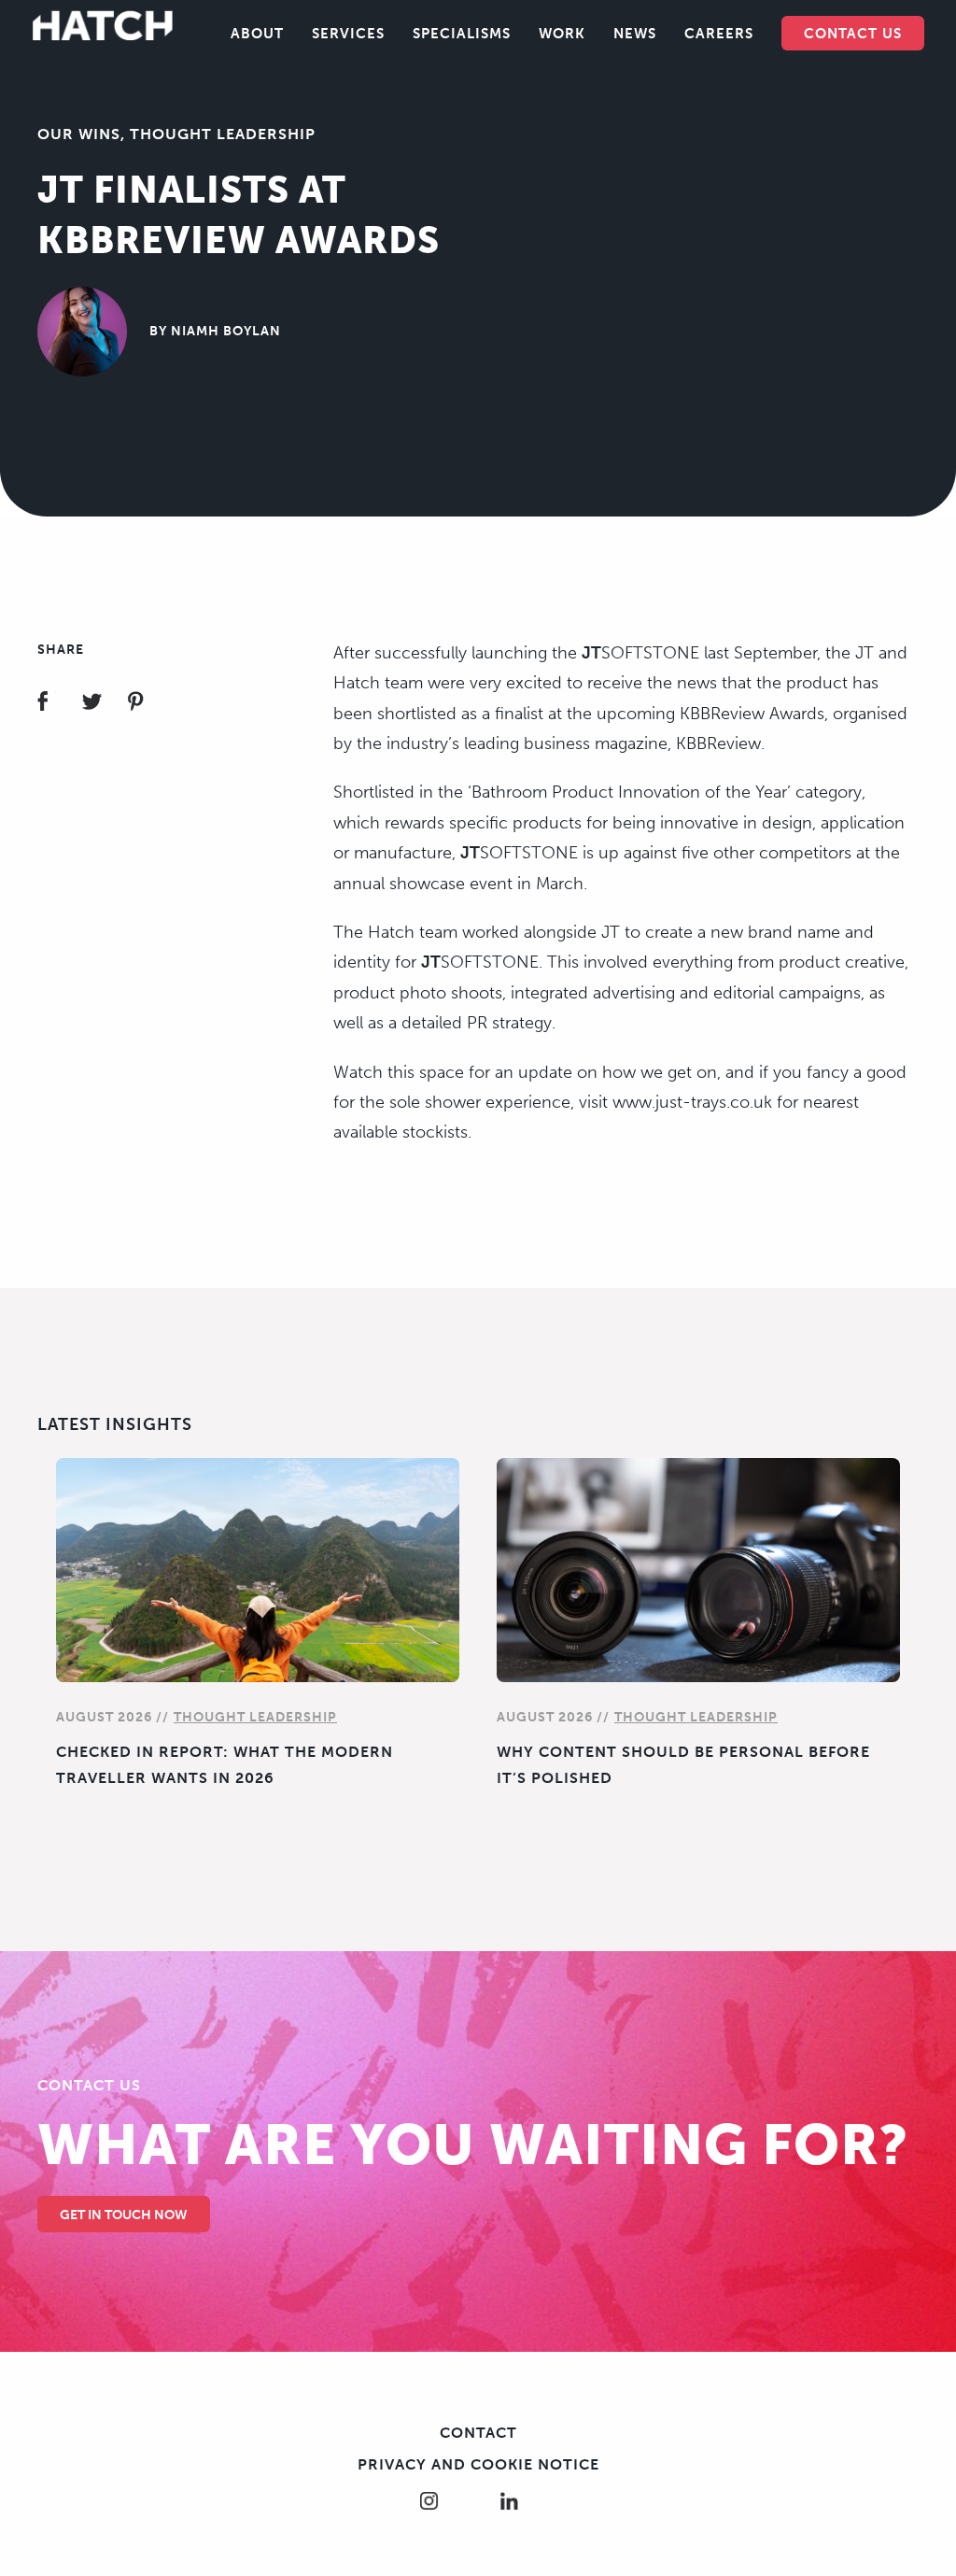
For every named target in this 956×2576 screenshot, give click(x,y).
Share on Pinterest (147, 704)
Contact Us (853, 34)
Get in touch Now (124, 2215)
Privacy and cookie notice (478, 2464)
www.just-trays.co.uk (692, 1102)
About (257, 34)
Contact (478, 2433)
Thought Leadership (223, 134)
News (635, 34)
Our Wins (79, 134)
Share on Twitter (103, 704)
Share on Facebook (58, 704)
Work (562, 34)
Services (348, 34)
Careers (719, 34)
